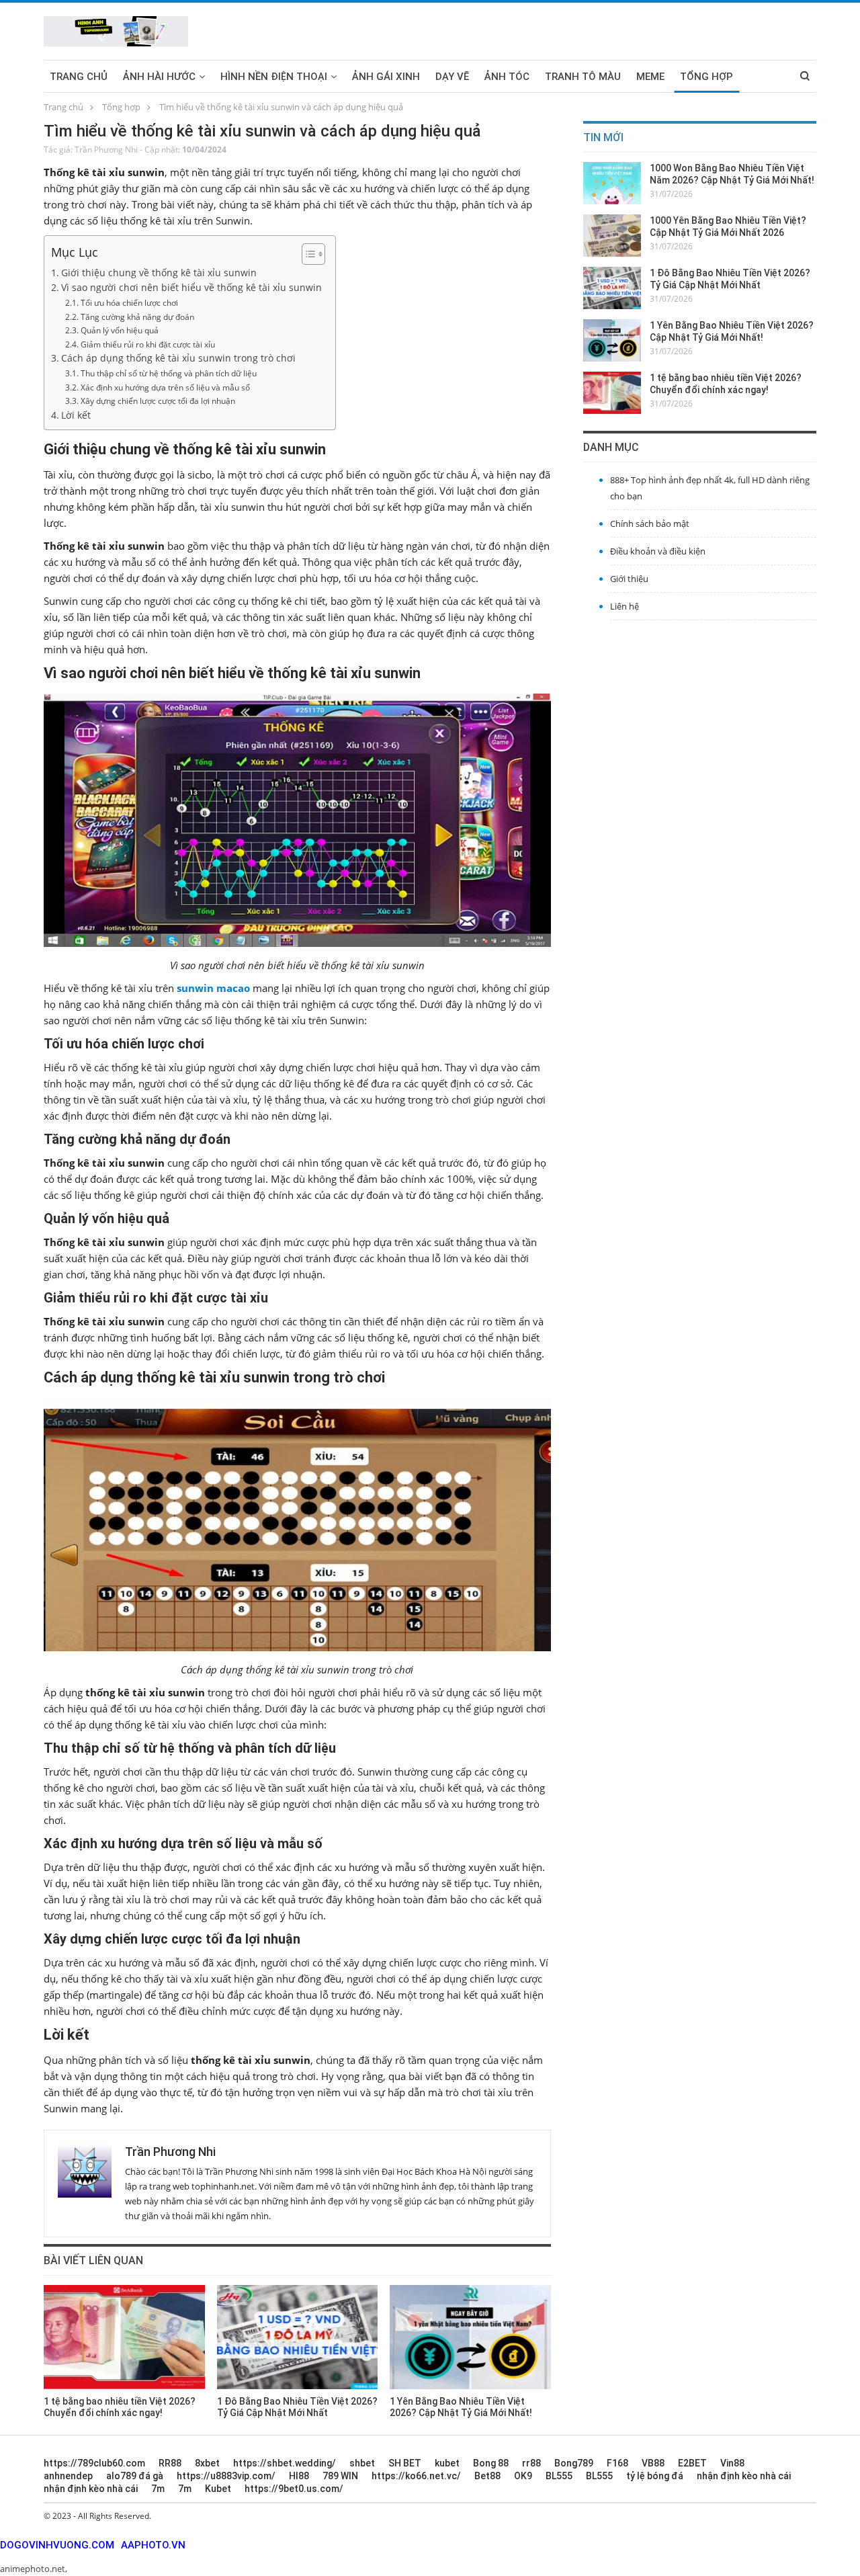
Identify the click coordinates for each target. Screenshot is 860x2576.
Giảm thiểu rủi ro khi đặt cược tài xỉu (147, 344)
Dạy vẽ (452, 77)
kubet (447, 2463)
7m (158, 2489)
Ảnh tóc (507, 77)
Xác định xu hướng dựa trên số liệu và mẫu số (165, 387)
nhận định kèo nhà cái (744, 2476)
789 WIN (340, 2476)
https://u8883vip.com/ (226, 2476)
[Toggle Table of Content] (307, 254)
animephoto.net (33, 2569)
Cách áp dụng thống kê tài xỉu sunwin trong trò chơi (178, 358)
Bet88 (487, 2476)
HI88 (299, 2476)
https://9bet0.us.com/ (294, 2489)
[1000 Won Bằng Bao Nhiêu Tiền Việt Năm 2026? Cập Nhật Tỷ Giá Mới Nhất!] (612, 183)
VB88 (653, 2463)
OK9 (523, 2476)
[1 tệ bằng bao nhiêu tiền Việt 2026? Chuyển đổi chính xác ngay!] (124, 2337)
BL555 (559, 2476)
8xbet (207, 2463)
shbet (362, 2463)
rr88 (531, 2463)
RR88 (170, 2463)
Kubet (218, 2489)
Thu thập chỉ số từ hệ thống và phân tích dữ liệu (168, 373)
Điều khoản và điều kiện (658, 551)
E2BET (692, 2463)
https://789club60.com (94, 2463)
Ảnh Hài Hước (159, 77)
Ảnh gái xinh (386, 77)
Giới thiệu (629, 579)
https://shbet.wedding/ (285, 2463)
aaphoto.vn (153, 2545)
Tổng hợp (706, 77)
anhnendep (68, 2476)
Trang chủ (79, 77)
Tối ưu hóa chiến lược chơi (129, 303)
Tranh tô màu (583, 77)
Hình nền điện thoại (274, 77)
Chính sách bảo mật (650, 524)
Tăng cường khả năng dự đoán (137, 317)
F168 (617, 2463)
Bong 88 (491, 2463)
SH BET (405, 2463)
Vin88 (732, 2463)
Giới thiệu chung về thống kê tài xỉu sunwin (159, 273)
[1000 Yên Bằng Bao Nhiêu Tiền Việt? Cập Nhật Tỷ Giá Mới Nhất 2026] (612, 236)
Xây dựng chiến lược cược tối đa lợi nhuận (158, 401)
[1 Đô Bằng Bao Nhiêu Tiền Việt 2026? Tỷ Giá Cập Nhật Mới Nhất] (298, 2337)
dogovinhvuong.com (57, 2545)
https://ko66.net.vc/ (416, 2476)
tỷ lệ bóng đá (655, 2476)
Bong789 (574, 2463)
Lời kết (76, 415)
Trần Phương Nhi (106, 150)
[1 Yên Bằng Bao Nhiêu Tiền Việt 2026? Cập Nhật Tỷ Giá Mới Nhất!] (470, 2337)
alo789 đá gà (135, 2476)
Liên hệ (625, 606)
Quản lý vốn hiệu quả (119, 330)
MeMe (650, 77)
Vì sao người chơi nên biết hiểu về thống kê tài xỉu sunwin (191, 288)
